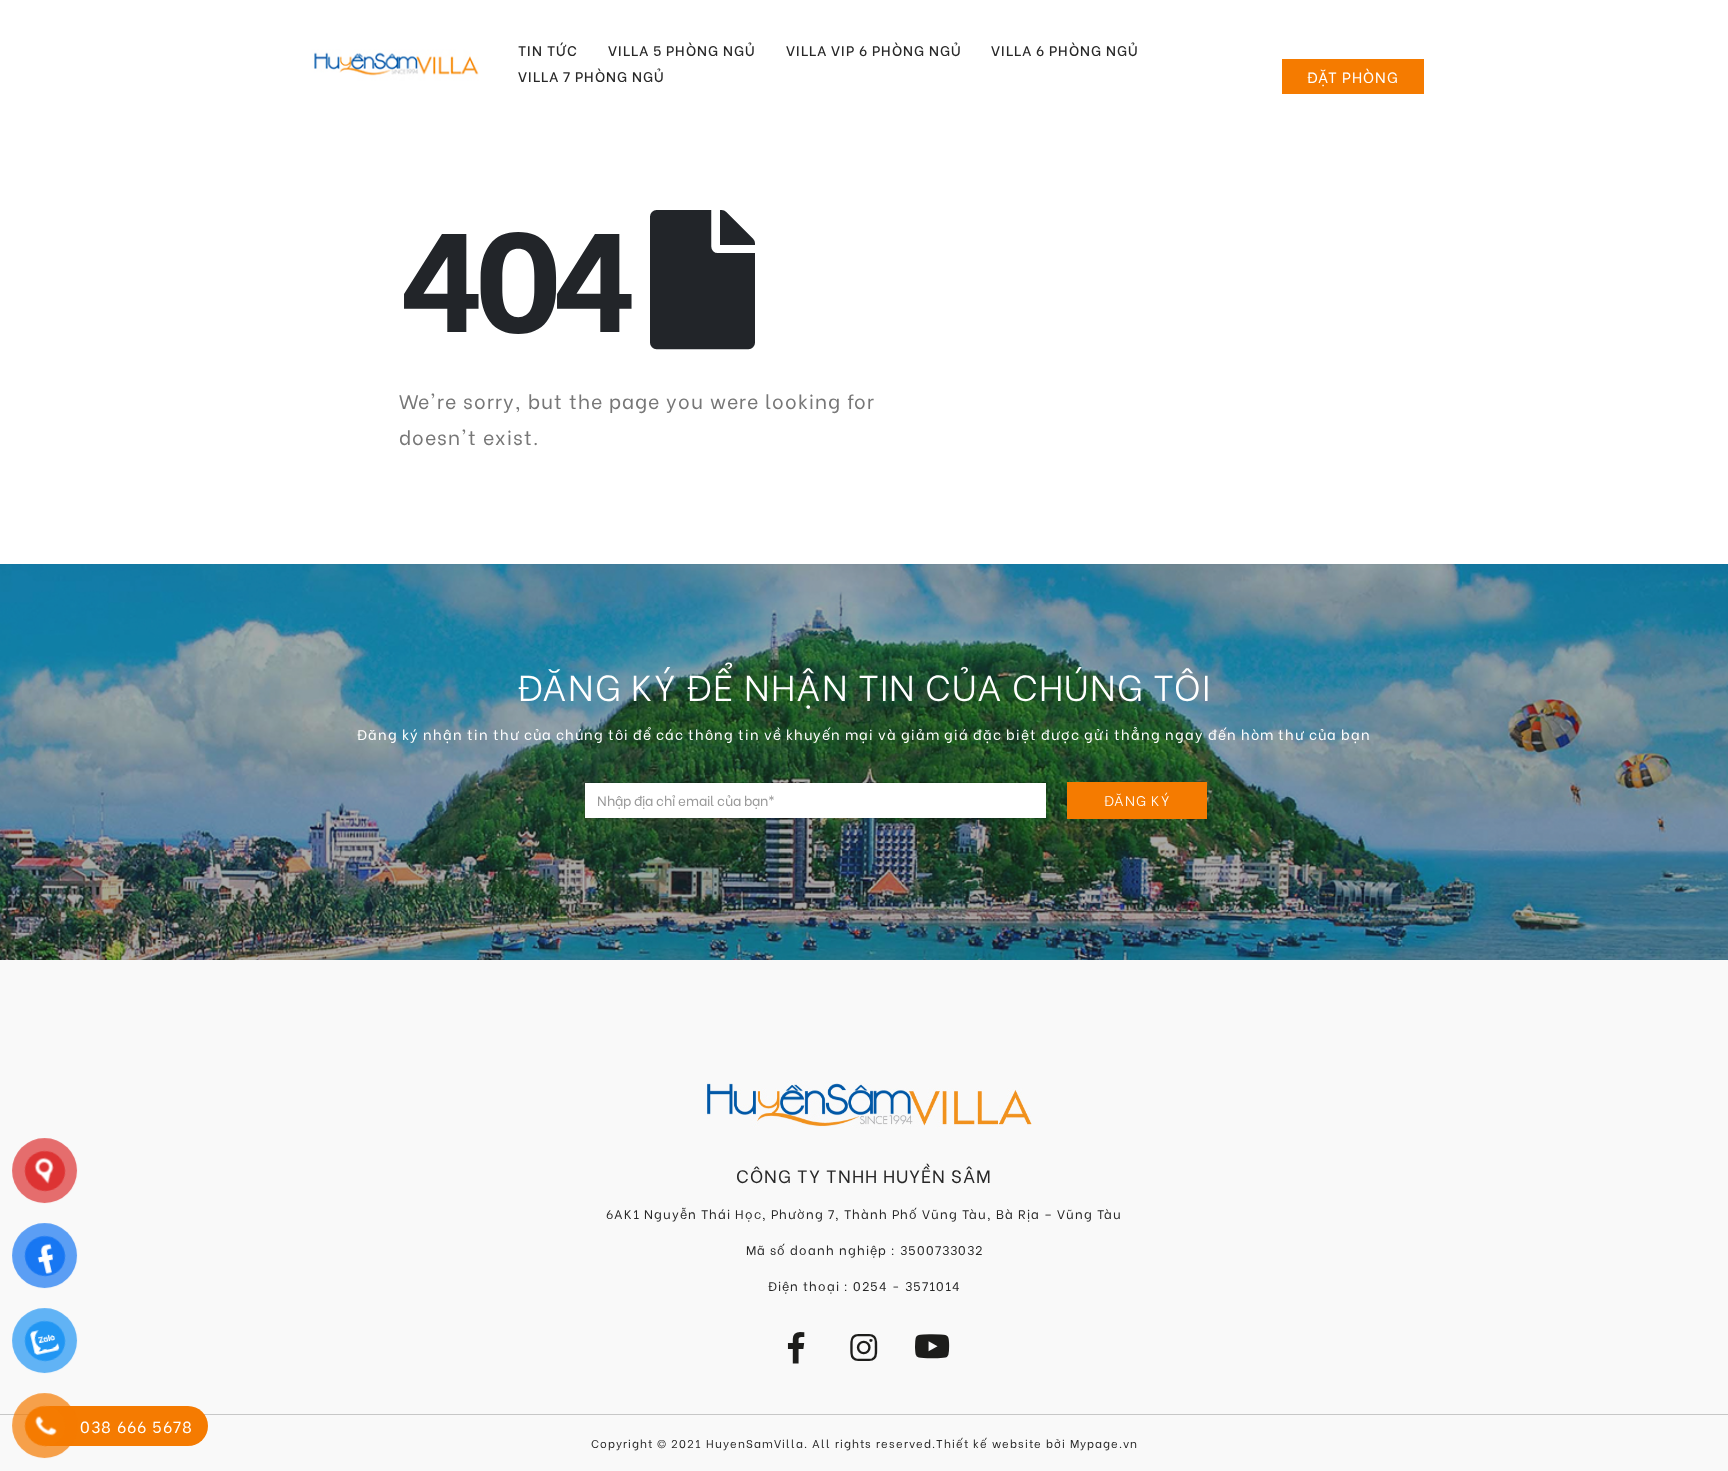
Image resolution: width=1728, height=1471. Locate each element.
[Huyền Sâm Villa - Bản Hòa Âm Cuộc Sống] (396, 63)
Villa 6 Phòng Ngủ (1065, 50)
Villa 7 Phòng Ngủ (591, 76)
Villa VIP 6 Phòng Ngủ (874, 50)
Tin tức (548, 50)
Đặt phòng (1353, 76)
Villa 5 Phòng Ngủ (682, 50)
